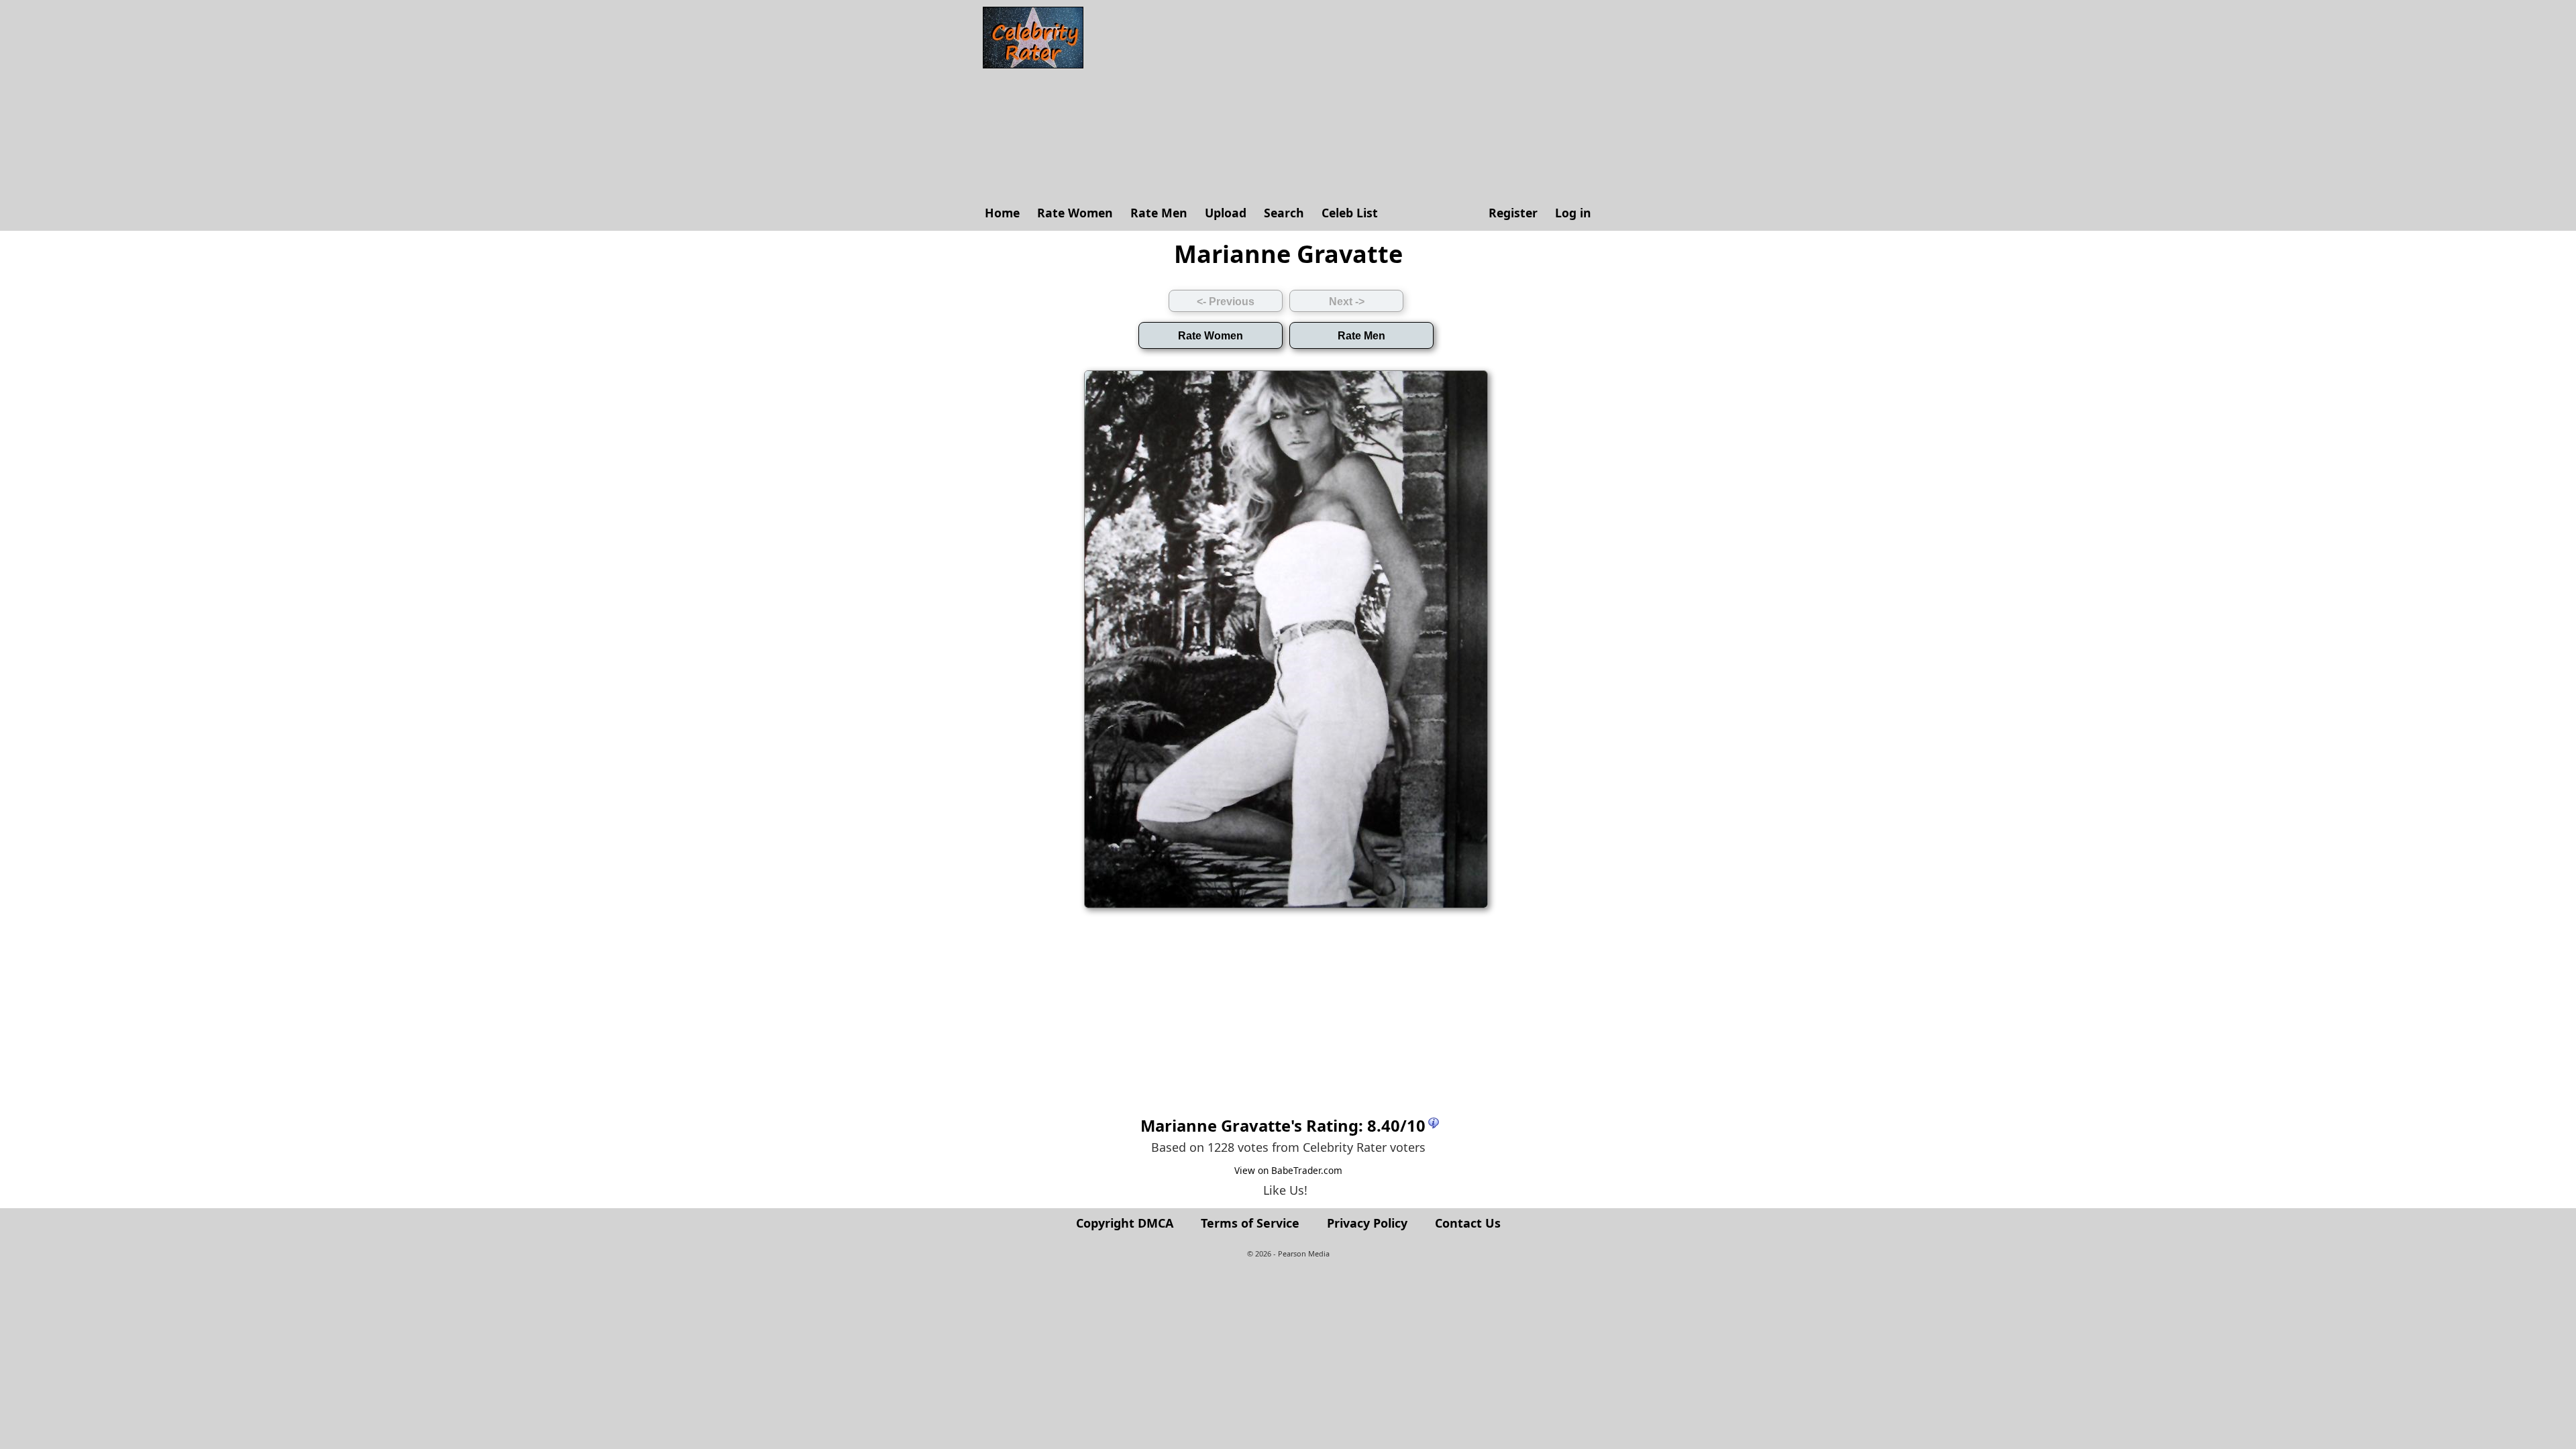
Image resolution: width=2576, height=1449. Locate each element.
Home (1002, 213)
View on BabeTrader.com (1288, 1170)
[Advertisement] (1345, 101)
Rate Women (1075, 213)
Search (1284, 213)
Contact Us (1468, 1223)
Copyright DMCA (1125, 1223)
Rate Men (1159, 213)
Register (1513, 213)
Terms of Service (1250, 1223)
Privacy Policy (1367, 1223)
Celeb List (1350, 213)
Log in (1573, 213)
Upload (1226, 213)
